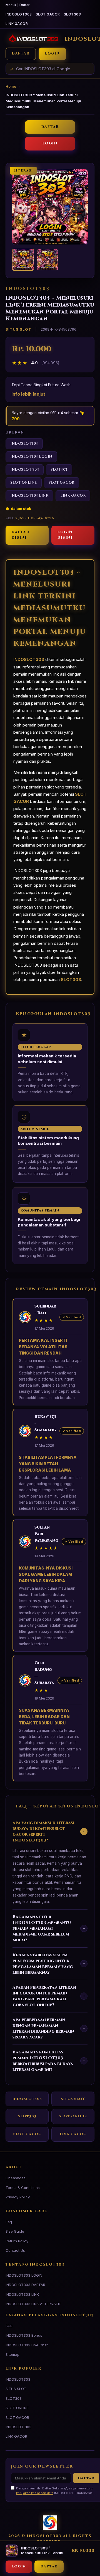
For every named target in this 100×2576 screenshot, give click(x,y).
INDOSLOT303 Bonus (24, 2335)
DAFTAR (21, 54)
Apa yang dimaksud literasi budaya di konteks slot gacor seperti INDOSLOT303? (50, 1832)
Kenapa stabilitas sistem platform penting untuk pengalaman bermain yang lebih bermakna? (49, 1964)
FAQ (9, 2326)
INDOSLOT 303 (25, 470)
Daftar (86, 2478)
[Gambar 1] (23, 260)
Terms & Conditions (23, 2188)
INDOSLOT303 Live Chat (27, 2345)
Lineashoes (16, 2178)
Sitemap (12, 2354)
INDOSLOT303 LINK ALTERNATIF (33, 2304)
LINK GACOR (17, 24)
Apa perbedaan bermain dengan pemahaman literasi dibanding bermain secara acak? (49, 2028)
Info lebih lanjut (28, 394)
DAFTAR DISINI (20, 535)
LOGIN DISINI (65, 535)
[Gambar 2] (47, 260)
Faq (9, 2222)
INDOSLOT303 (19, 14)
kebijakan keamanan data (35, 2493)
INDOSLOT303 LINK (29, 496)
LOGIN (52, 54)
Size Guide (15, 2231)
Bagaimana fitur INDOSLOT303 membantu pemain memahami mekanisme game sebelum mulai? (49, 1928)
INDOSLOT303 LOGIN (31, 457)
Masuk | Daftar (18, 5)
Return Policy (17, 2241)
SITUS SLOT (73, 2099)
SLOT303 (72, 14)
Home (11, 86)
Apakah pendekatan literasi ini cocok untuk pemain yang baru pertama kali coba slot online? (49, 1996)
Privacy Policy (18, 2197)
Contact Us (15, 2250)
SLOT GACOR (48, 14)
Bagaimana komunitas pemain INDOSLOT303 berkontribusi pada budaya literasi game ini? (49, 2061)
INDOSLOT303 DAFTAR (25, 2285)
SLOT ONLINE (24, 483)
